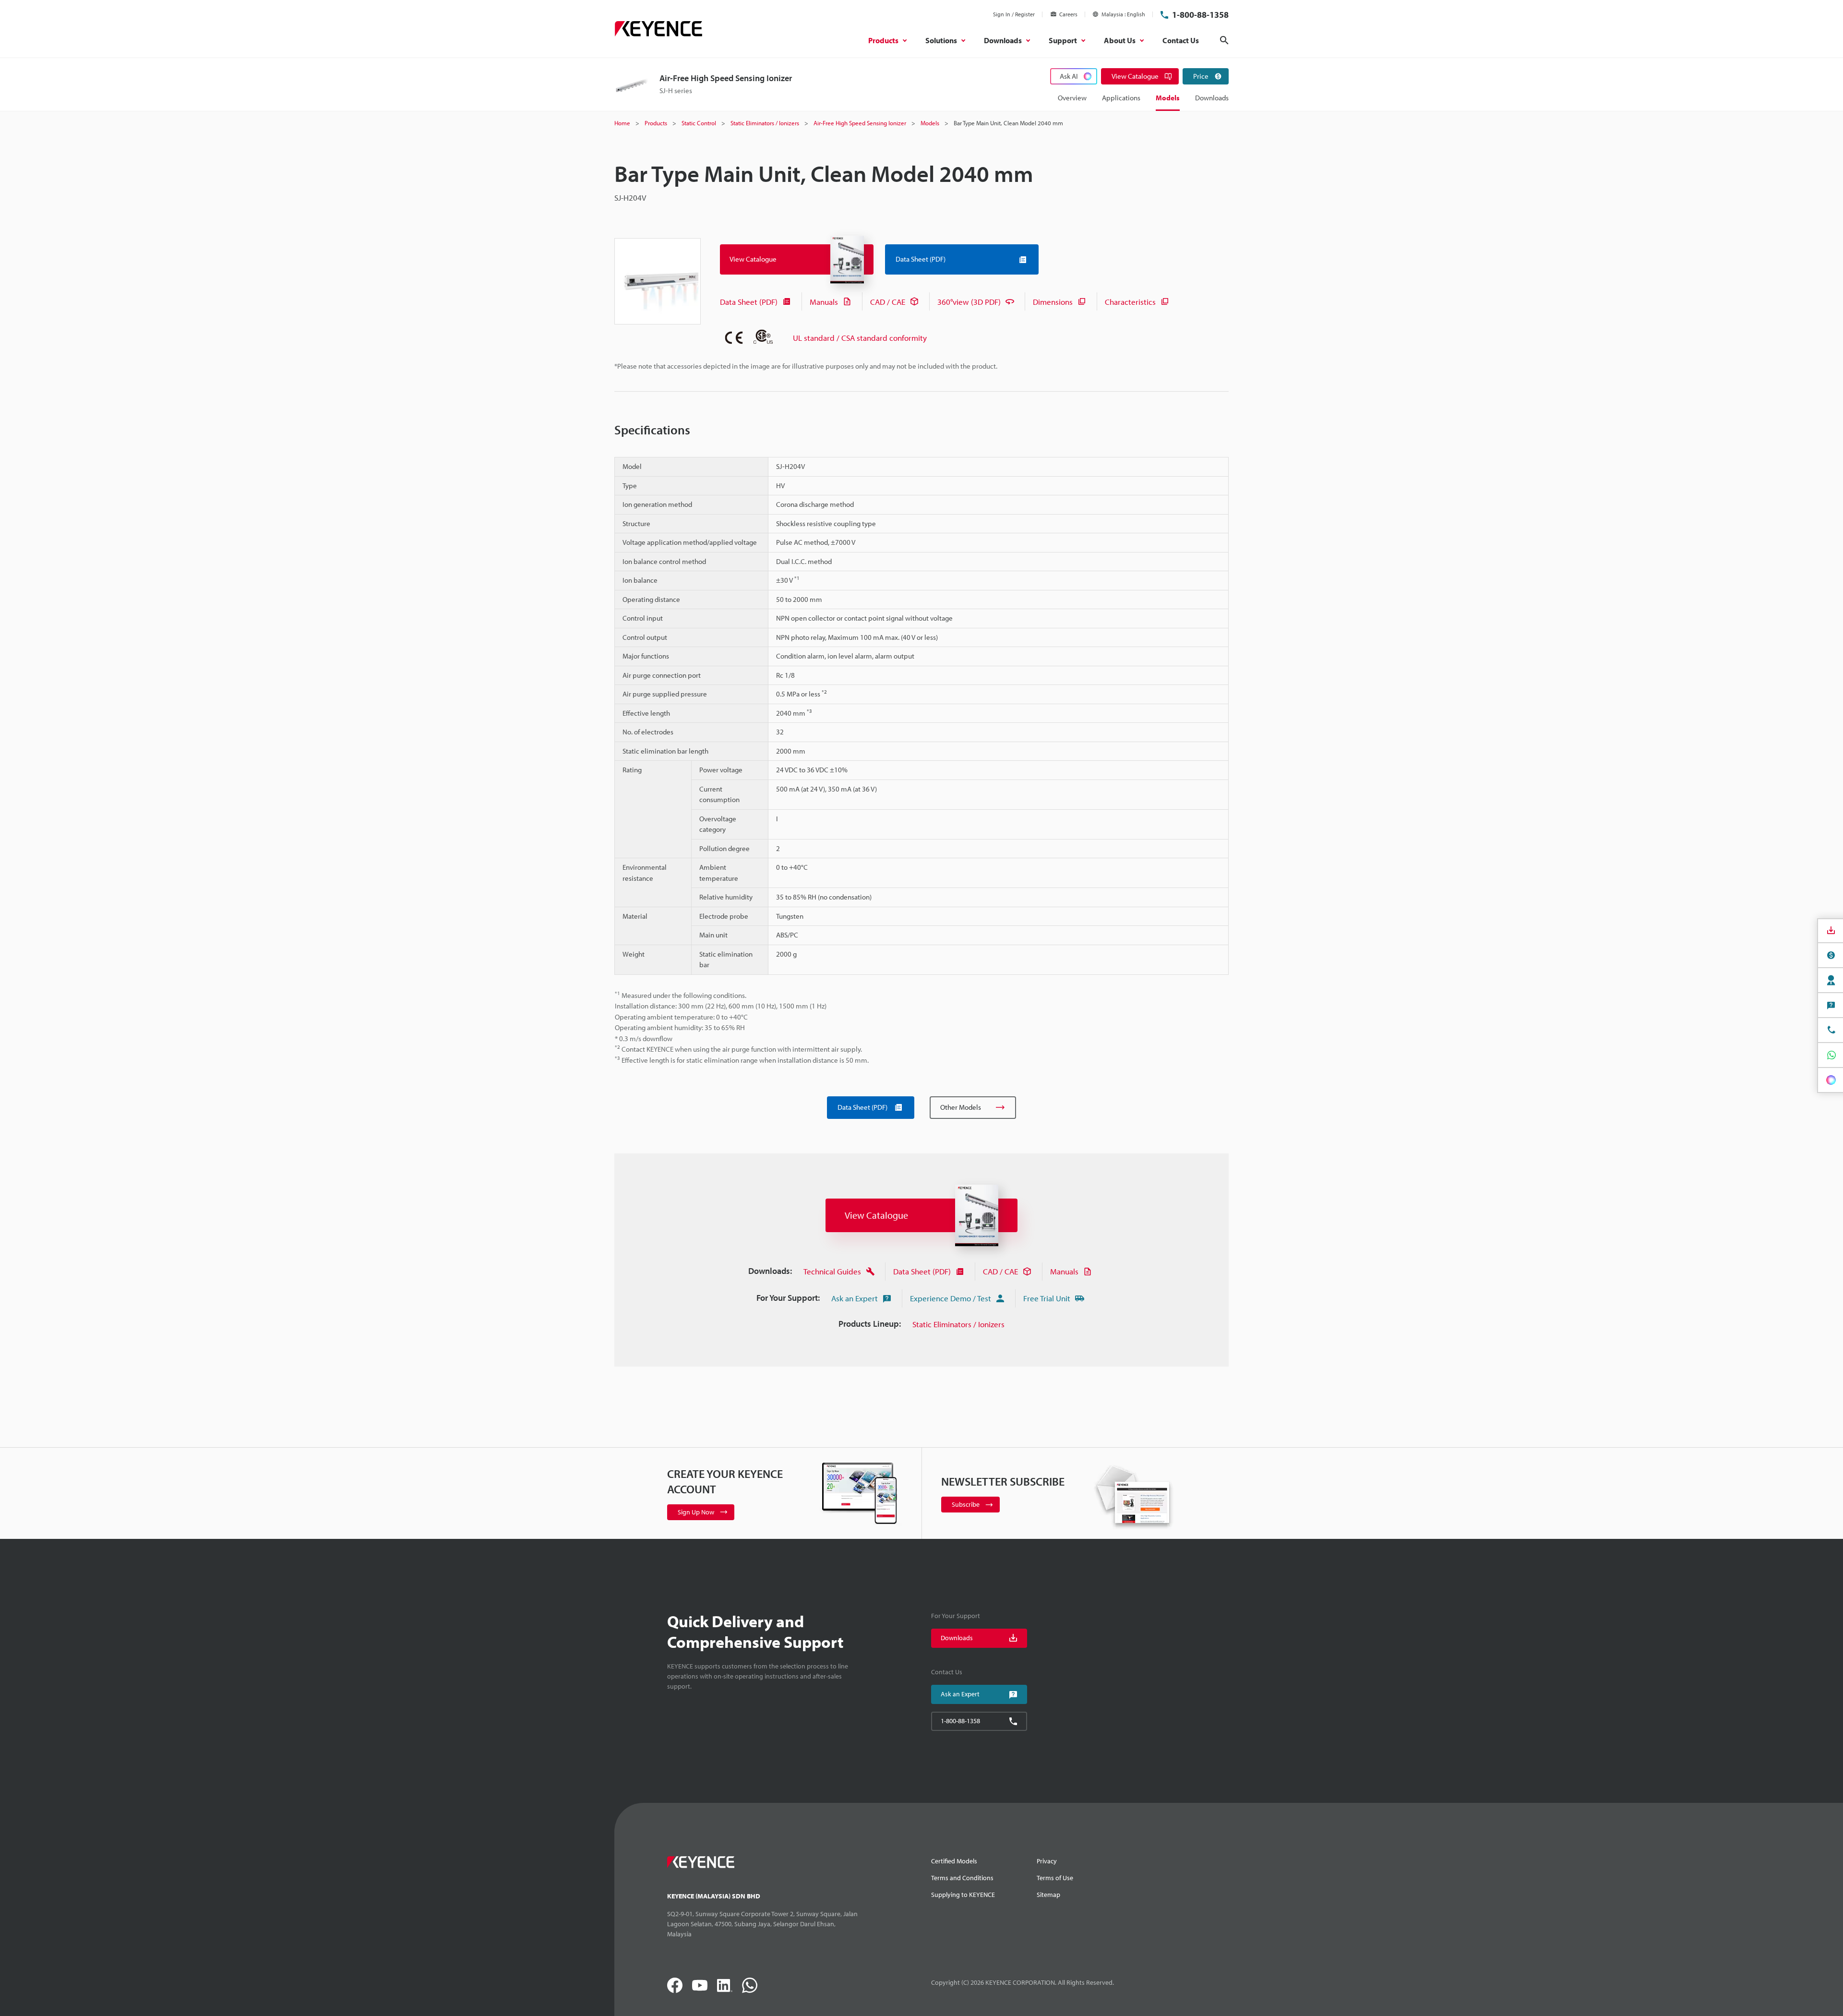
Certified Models (954, 1861)
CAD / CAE (888, 302)
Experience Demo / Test (951, 1298)
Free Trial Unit (1047, 1298)
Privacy (1047, 1861)
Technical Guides (832, 1271)
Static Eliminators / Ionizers (958, 1324)
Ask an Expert (855, 1298)
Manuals (824, 302)
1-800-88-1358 (1200, 15)
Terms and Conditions (962, 1878)
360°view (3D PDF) (969, 302)
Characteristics (1130, 302)
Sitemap (1048, 1895)
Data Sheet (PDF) (749, 302)
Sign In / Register (1014, 14)
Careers (1068, 14)
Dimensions (1053, 302)
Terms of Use (1055, 1878)
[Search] (1224, 40)
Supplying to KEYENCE (963, 1895)
